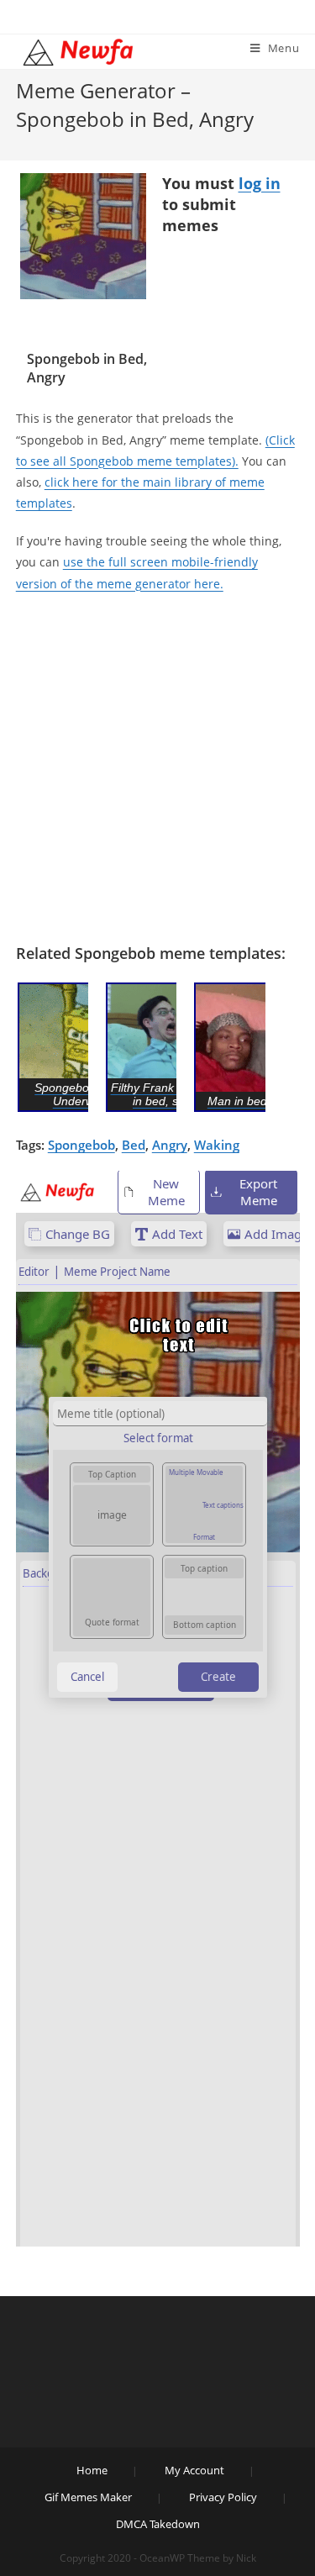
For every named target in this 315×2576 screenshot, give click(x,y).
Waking (217, 1145)
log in (260, 183)
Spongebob (81, 1145)
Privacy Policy (223, 2497)
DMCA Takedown (158, 2524)
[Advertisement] (157, 769)
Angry (170, 1145)
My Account (194, 2470)
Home (92, 2470)
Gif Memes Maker (88, 2497)
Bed (134, 1145)
